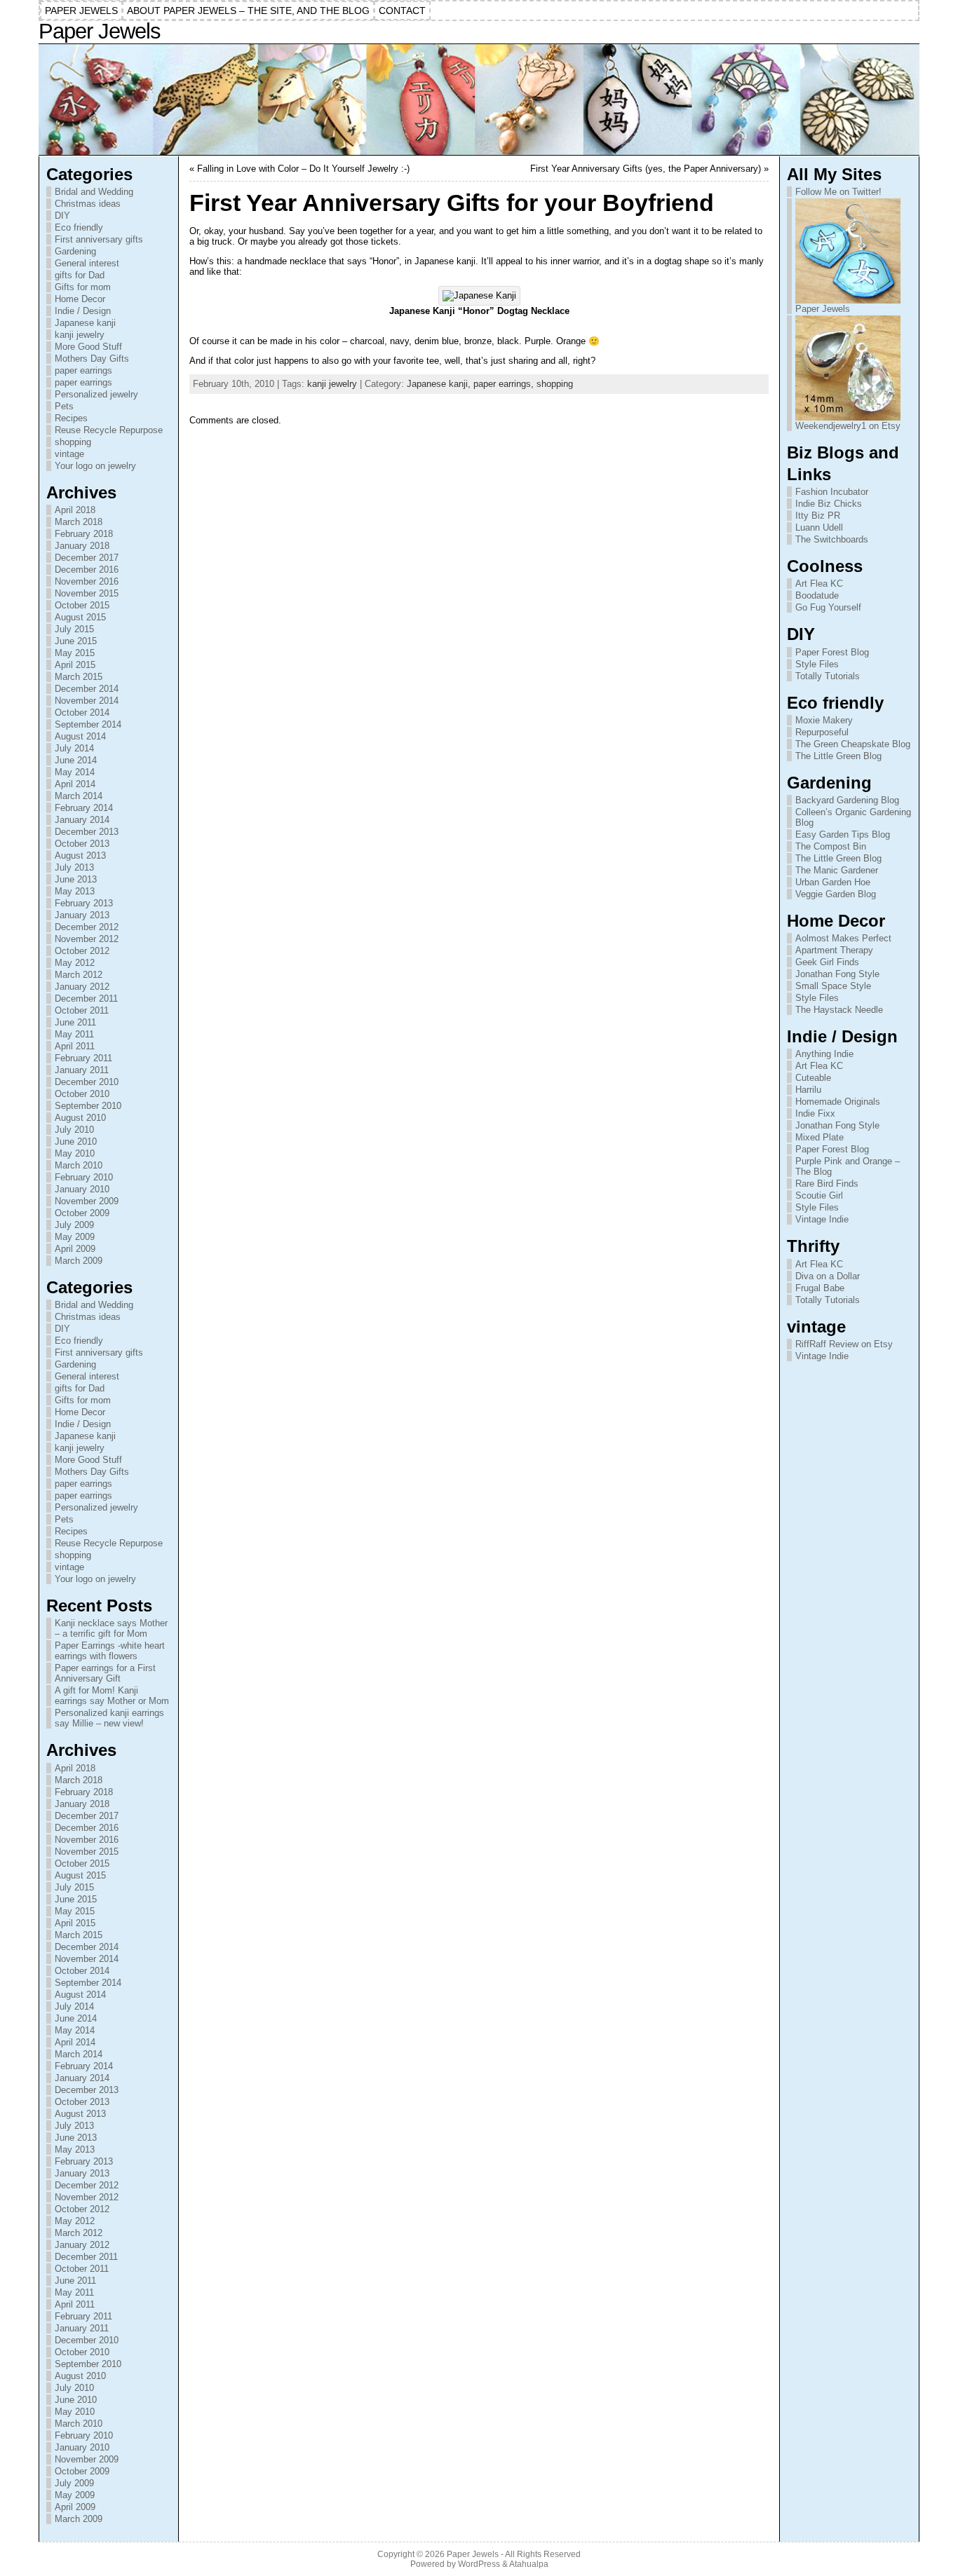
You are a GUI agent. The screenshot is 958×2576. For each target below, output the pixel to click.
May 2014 (75, 772)
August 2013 (80, 856)
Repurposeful (822, 732)
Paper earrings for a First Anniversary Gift (105, 1673)
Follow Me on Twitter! (838, 192)
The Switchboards (832, 539)
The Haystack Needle (839, 1010)
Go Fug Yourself (828, 607)
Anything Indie (824, 1054)
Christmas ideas (88, 204)
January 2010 (82, 1189)
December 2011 (86, 999)
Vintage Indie (822, 1219)
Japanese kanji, (440, 384)
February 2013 (84, 903)
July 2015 (74, 629)
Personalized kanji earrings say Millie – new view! (109, 1718)
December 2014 (87, 689)
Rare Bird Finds (827, 1184)
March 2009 (79, 1261)
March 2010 (79, 1165)
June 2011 (75, 1022)
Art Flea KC (819, 584)
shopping (73, 442)
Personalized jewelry (96, 394)
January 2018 (82, 546)
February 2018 (84, 534)
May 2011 (74, 1034)
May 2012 (75, 963)
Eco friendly (79, 227)
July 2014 (74, 748)
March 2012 (79, 975)
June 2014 (76, 760)
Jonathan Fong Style (837, 974)
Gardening (75, 251)
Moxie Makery (824, 720)
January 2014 (82, 820)
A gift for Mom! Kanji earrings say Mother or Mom (112, 1696)
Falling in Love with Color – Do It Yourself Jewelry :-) (303, 169)
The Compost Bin (831, 846)
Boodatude (817, 595)
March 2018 (79, 522)
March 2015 (79, 677)
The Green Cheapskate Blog (853, 744)
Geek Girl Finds (827, 962)
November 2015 (87, 593)
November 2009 (87, 1201)
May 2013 (75, 891)
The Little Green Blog (838, 756)
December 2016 (87, 570)
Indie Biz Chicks (829, 504)
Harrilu (808, 1090)
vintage (69, 454)
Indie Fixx (815, 1113)
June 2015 (76, 641)
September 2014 (88, 724)
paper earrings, (505, 384)
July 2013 (74, 867)
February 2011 (83, 1058)
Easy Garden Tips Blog (843, 834)
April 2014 (75, 784)
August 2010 (80, 1118)
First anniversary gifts (99, 239)
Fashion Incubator (832, 492)
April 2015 (75, 665)
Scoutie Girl (819, 1195)
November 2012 (87, 939)
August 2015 (80, 617)
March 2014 (79, 796)
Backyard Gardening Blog (847, 800)
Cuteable (813, 1078)
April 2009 (75, 1249)
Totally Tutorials (828, 676)
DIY (62, 216)
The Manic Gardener (837, 870)
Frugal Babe (820, 1288)
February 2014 (84, 808)
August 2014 (80, 736)
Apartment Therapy (834, 950)
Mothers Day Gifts (92, 359)
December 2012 (87, 927)
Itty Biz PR (818, 516)
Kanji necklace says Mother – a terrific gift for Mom (111, 1628)
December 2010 (87, 1082)
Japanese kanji (85, 323)
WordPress (479, 2564)
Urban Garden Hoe (833, 882)
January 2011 (82, 1070)
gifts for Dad (80, 275)
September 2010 (88, 1106)
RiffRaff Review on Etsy (844, 1344)
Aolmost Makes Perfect (843, 938)
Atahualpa (529, 2564)
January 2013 (82, 915)
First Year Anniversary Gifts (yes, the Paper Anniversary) (646, 169)
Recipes (71, 418)
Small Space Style (833, 986)
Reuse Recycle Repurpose (109, 430)
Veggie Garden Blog (836, 894)
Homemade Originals (838, 1102)
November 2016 (87, 581)
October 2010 (82, 1094)
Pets (64, 406)
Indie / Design (83, 311)
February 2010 (84, 1177)
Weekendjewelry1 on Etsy (848, 426)
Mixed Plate (819, 1137)
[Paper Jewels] (479, 100)
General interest (87, 263)
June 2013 (76, 879)
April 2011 (75, 1046)
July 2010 (74, 1130)
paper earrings (83, 370)
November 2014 (87, 701)
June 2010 (76, 1142)
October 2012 (82, 951)
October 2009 (82, 1213)
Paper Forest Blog (832, 652)
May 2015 (75, 653)
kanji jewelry (80, 335)
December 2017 (87, 558)
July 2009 (74, 1225)
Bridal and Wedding (94, 192)
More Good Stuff (88, 347)
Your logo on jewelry (95, 466)
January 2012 (82, 987)
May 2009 (75, 1237)
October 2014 (82, 713)
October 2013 (82, 844)
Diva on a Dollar (828, 1276)
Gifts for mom (83, 287)
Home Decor (80, 299)
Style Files (817, 664)
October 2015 (82, 605)
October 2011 (82, 1010)
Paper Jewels (100, 31)
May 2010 (75, 1153)
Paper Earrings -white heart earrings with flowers (110, 1651)
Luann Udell (819, 527)
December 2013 (87, 832)
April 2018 (75, 510)
